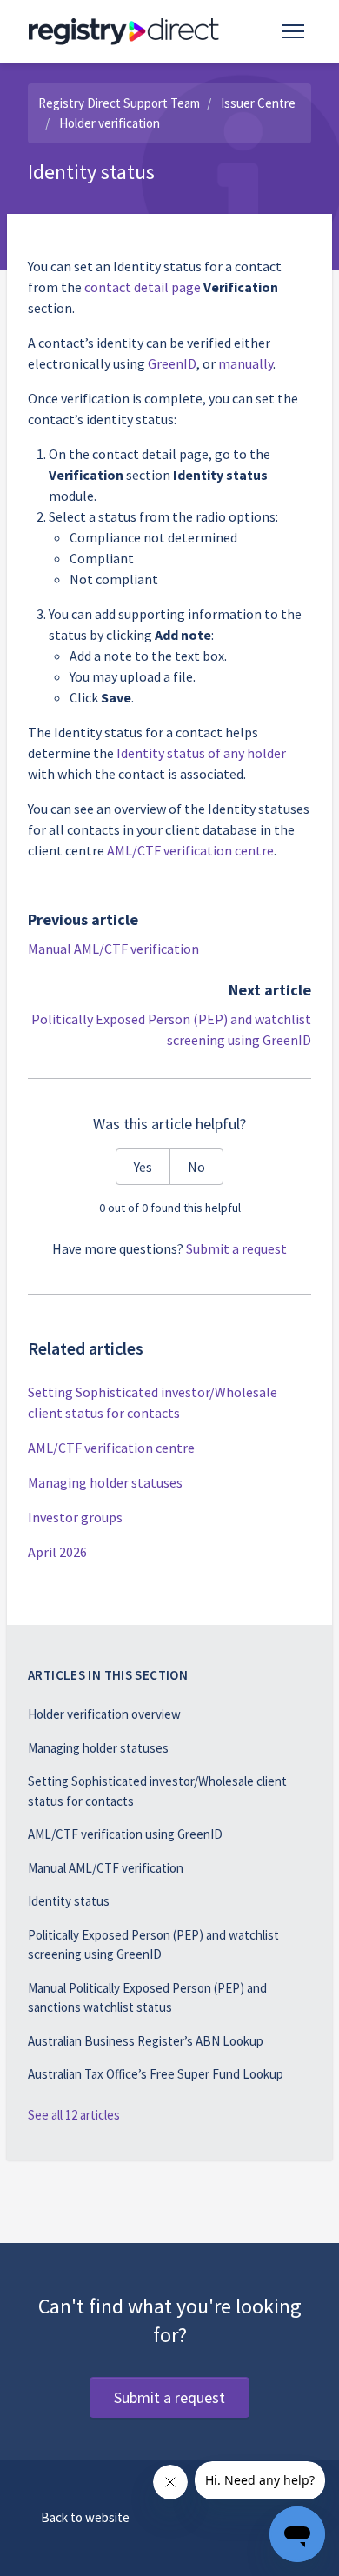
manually (246, 363)
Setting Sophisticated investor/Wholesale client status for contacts (153, 1402)
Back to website (85, 2517)
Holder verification (110, 123)
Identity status (69, 1901)
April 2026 (57, 1552)
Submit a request (236, 1248)
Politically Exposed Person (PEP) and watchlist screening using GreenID (153, 1945)
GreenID (172, 363)
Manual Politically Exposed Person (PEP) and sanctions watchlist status (147, 1998)
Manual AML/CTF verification (113, 949)
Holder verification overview (104, 1714)
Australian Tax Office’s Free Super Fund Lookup (156, 2074)
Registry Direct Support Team (119, 103)
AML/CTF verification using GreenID (125, 1834)
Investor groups (75, 1517)
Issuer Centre (258, 103)
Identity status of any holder (201, 753)
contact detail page (143, 287)
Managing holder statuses (105, 1482)
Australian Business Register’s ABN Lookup (146, 2041)
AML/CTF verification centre (190, 850)
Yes (143, 1167)
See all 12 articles (74, 2115)
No (196, 1167)
